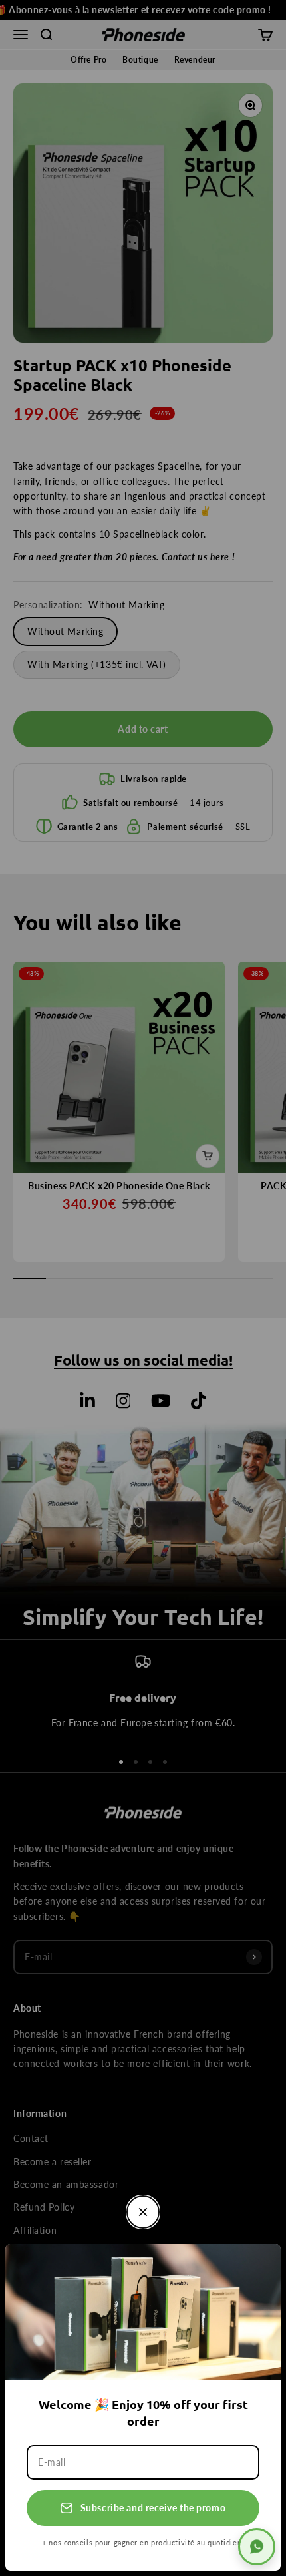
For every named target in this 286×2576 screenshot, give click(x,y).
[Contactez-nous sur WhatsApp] (257, 2547)
